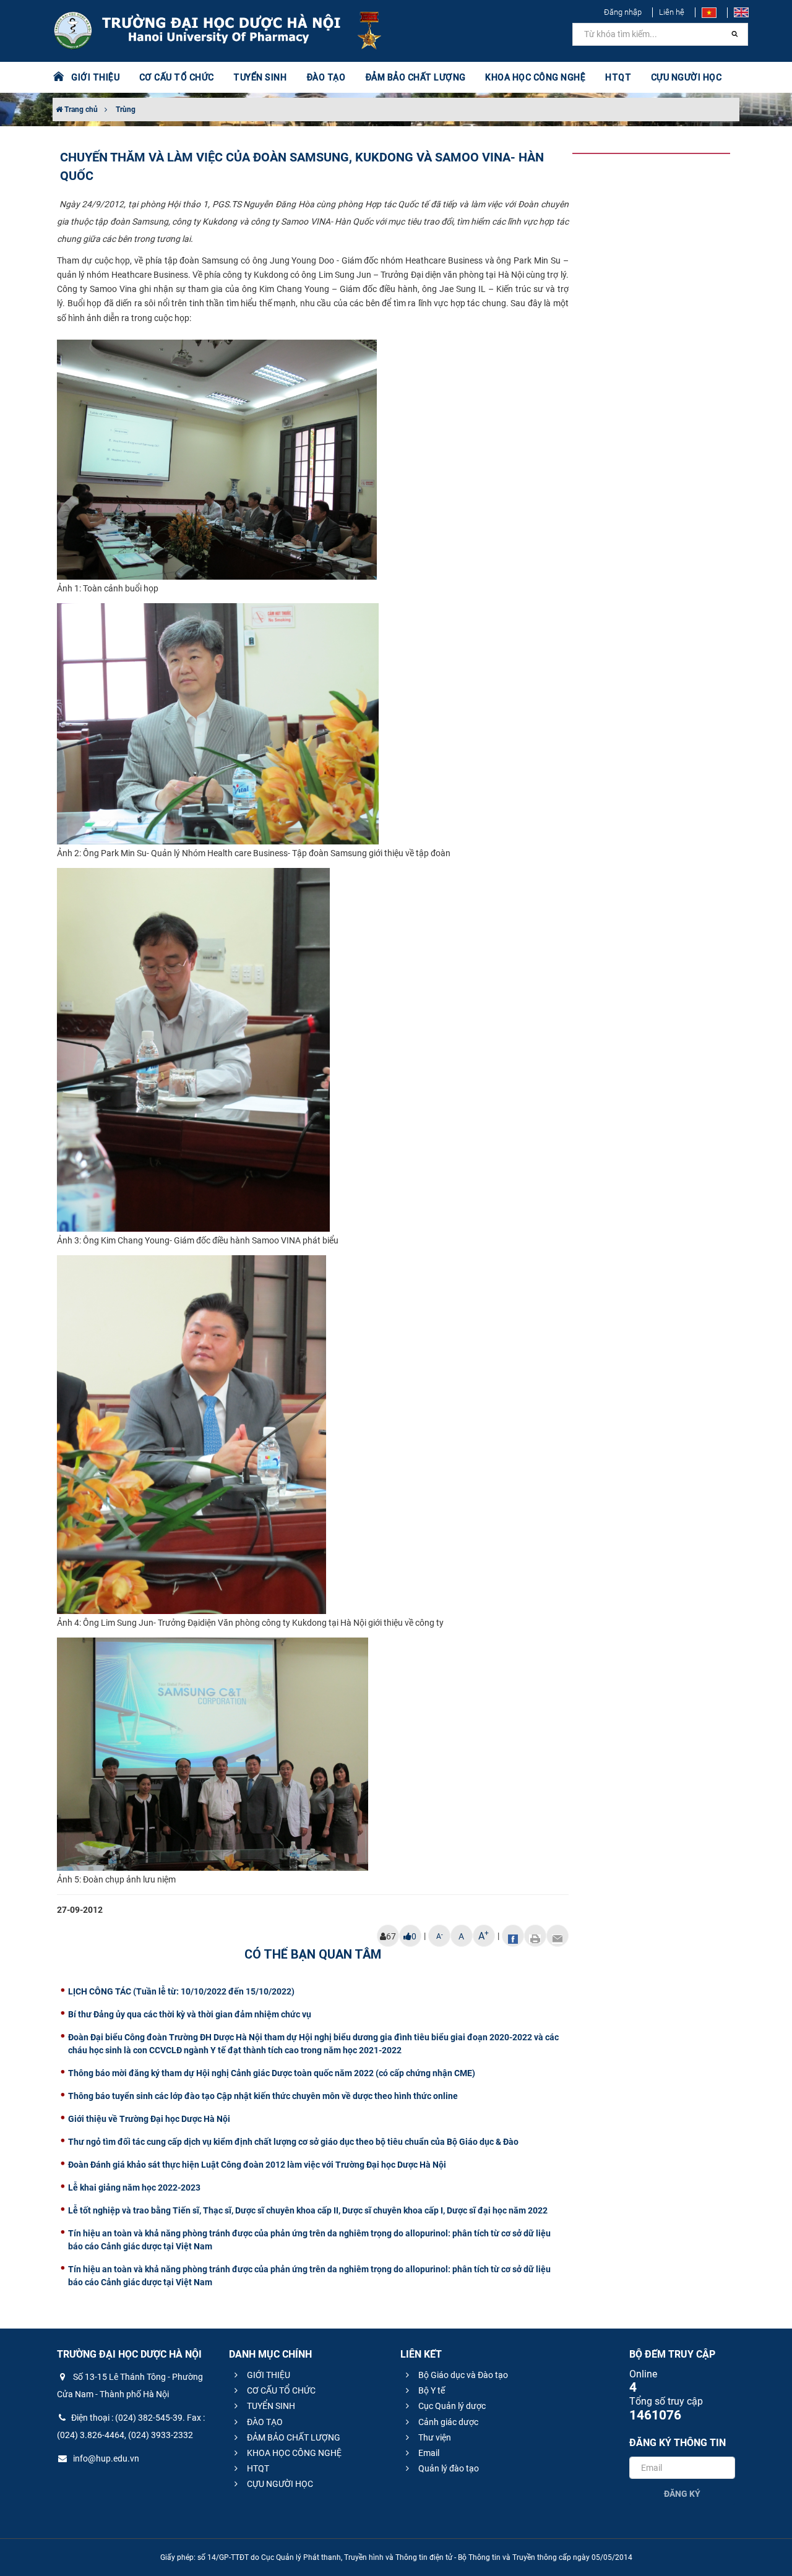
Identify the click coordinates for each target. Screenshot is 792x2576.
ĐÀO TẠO (264, 2422)
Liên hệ (672, 12)
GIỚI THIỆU (268, 2375)
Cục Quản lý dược (451, 2406)
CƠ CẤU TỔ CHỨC (280, 2390)
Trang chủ (80, 109)
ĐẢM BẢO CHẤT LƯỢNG (293, 2437)
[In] (535, 1936)
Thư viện (434, 2437)
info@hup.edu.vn (105, 2458)
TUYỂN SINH (260, 77)
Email (428, 2453)
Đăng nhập (623, 12)
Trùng (126, 109)
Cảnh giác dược (447, 2422)
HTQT (257, 2468)
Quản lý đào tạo (448, 2468)
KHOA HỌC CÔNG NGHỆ (293, 2453)
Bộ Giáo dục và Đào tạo (462, 2375)
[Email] (557, 1936)
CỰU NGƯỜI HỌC (279, 2484)
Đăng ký (682, 2494)
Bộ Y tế (431, 2390)
